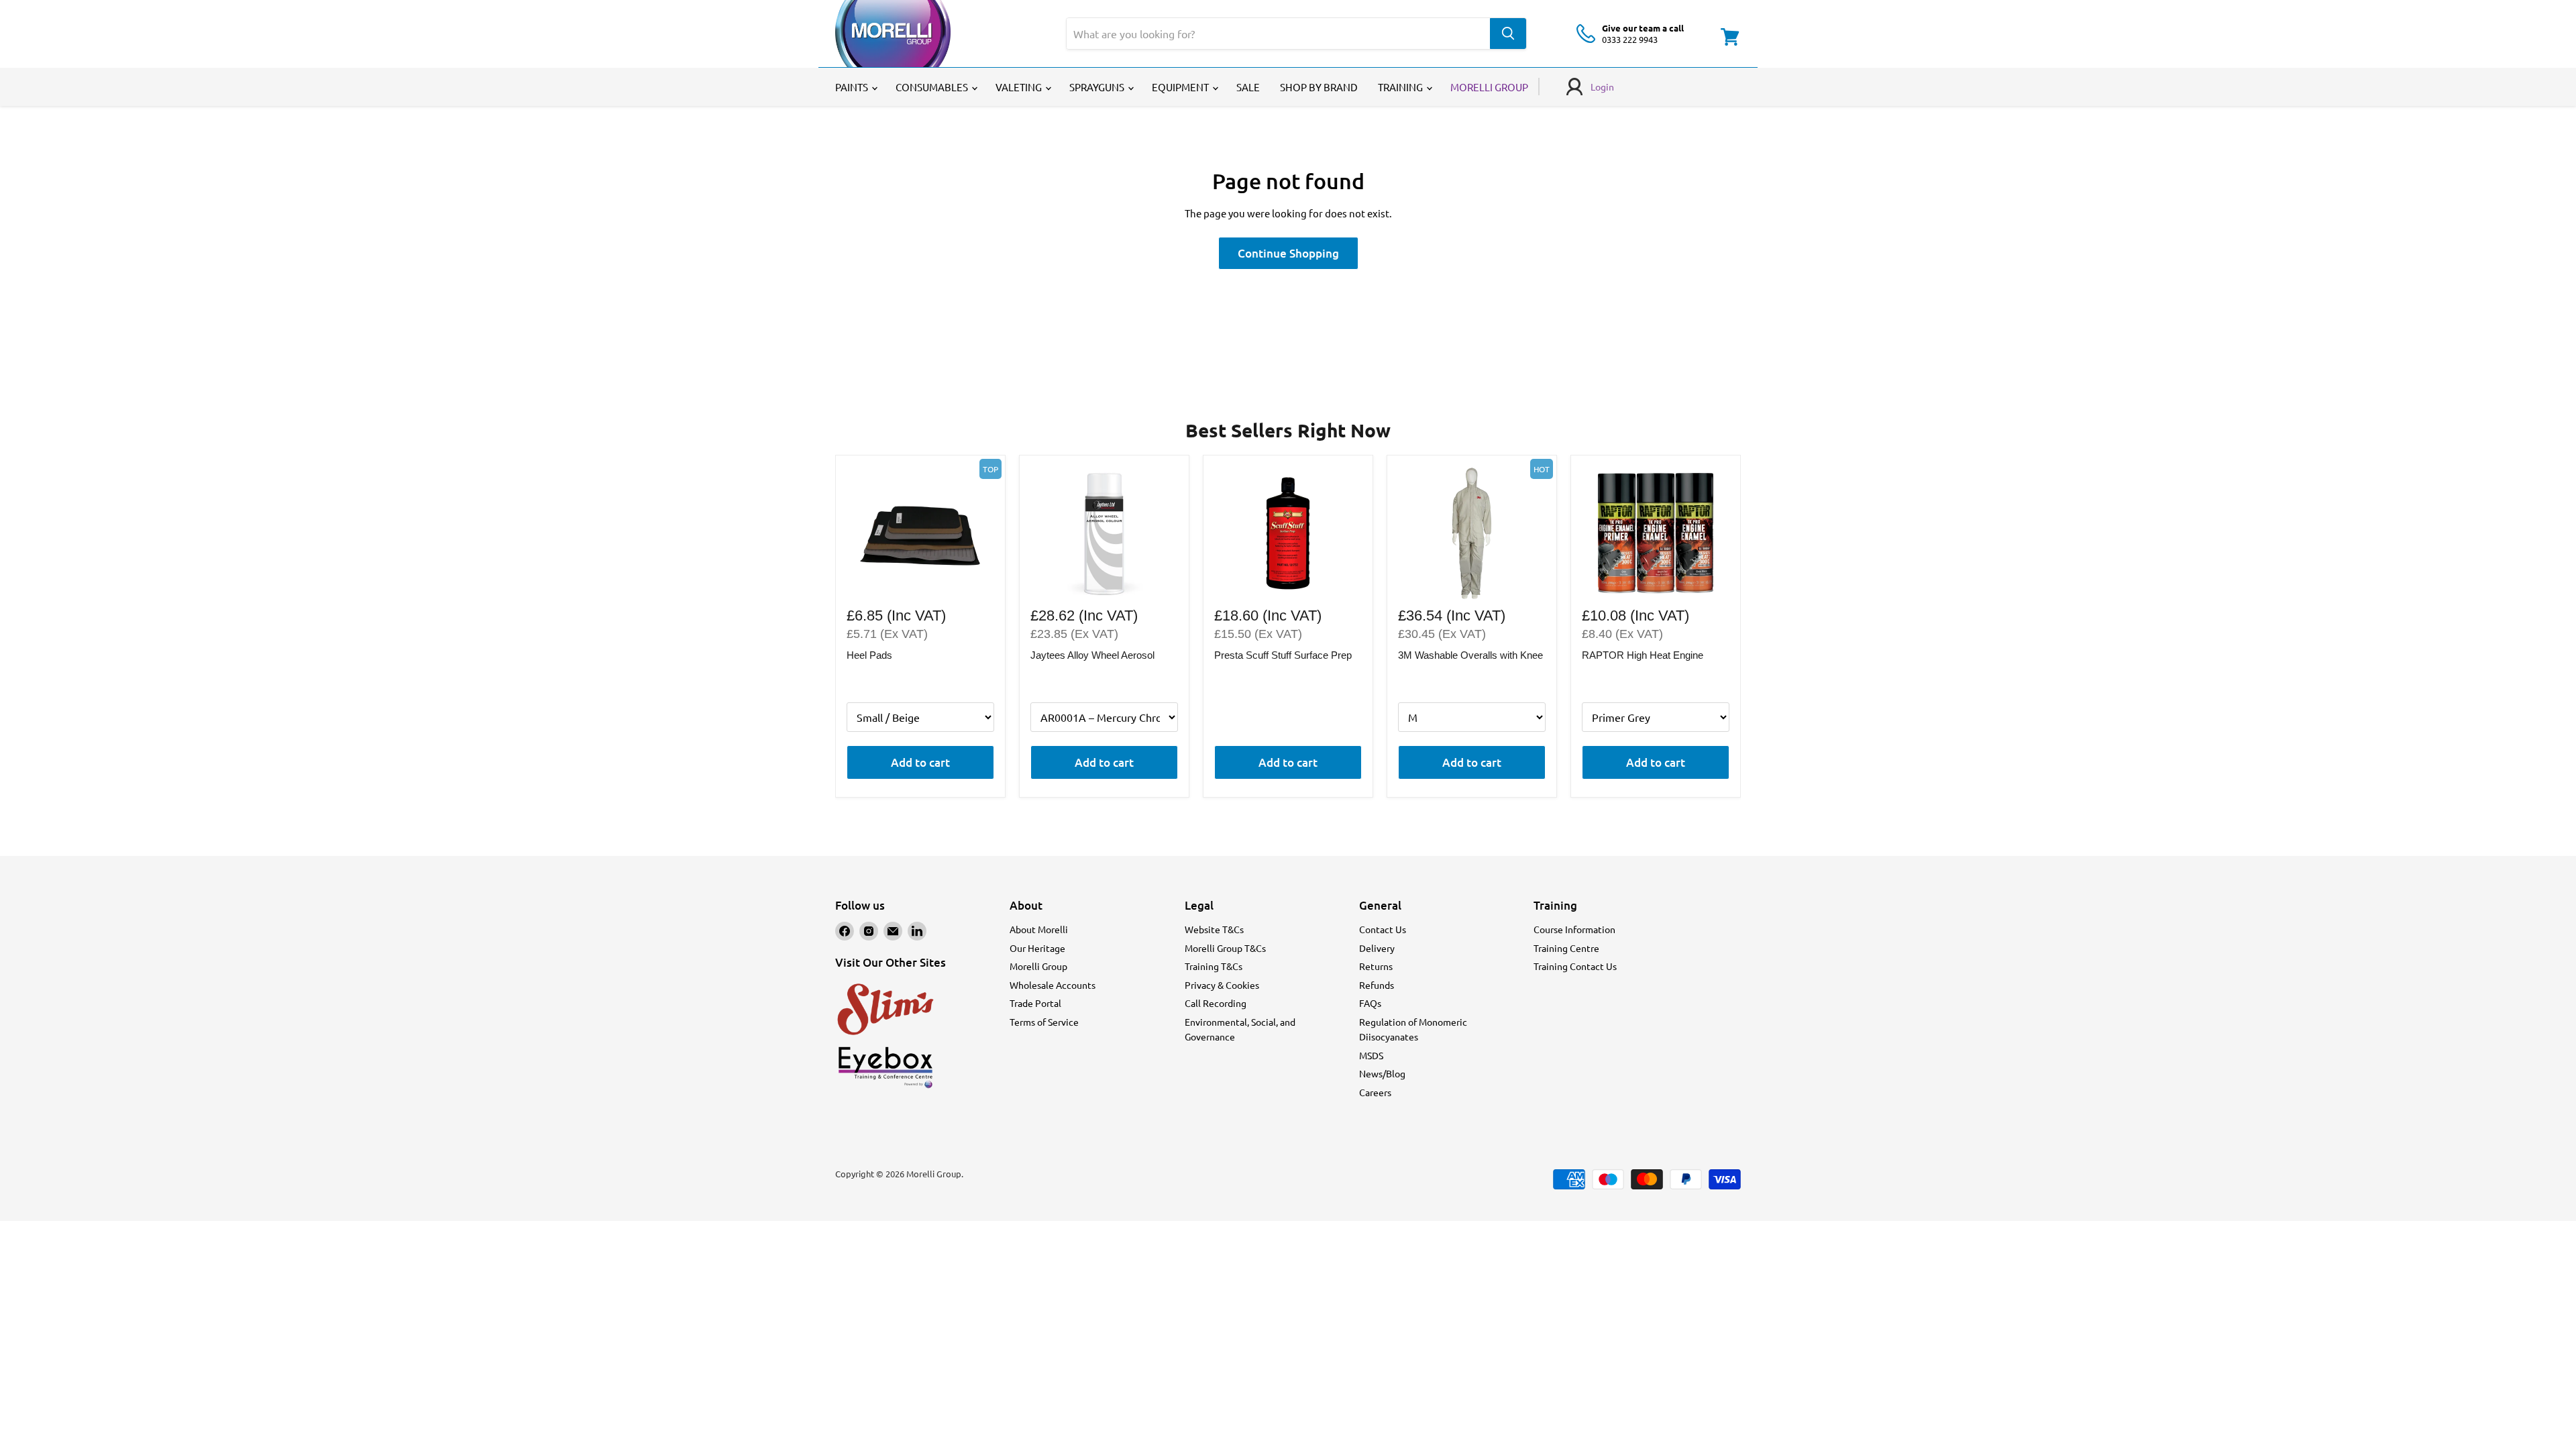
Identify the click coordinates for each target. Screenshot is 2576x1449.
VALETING (1020, 87)
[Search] (1508, 34)
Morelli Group (1038, 966)
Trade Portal (1035, 1003)
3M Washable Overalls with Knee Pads (1470, 656)
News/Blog (1382, 1073)
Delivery (1377, 948)
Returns (1376, 966)
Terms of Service (1044, 1022)
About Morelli (1039, 929)
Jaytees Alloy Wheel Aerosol (1092, 655)
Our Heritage (1037, 948)
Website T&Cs (1214, 929)
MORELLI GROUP (1489, 87)
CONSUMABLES (933, 87)
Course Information (1574, 929)
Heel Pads (869, 655)
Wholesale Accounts (1053, 985)
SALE (1248, 87)
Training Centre (1566, 948)
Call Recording (1216, 1003)
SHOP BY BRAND (1319, 87)
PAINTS (853, 87)
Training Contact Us (1575, 966)
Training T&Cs (1214, 966)
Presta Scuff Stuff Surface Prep (1283, 655)
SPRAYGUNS (1098, 87)
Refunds (1377, 985)
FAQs (1370, 1003)
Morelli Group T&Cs (1225, 948)
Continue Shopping (1288, 253)
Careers (1375, 1092)
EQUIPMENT (1181, 87)
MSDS (1371, 1055)
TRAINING (1401, 87)
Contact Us (1383, 929)
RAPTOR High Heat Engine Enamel (1643, 656)
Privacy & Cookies (1222, 985)
